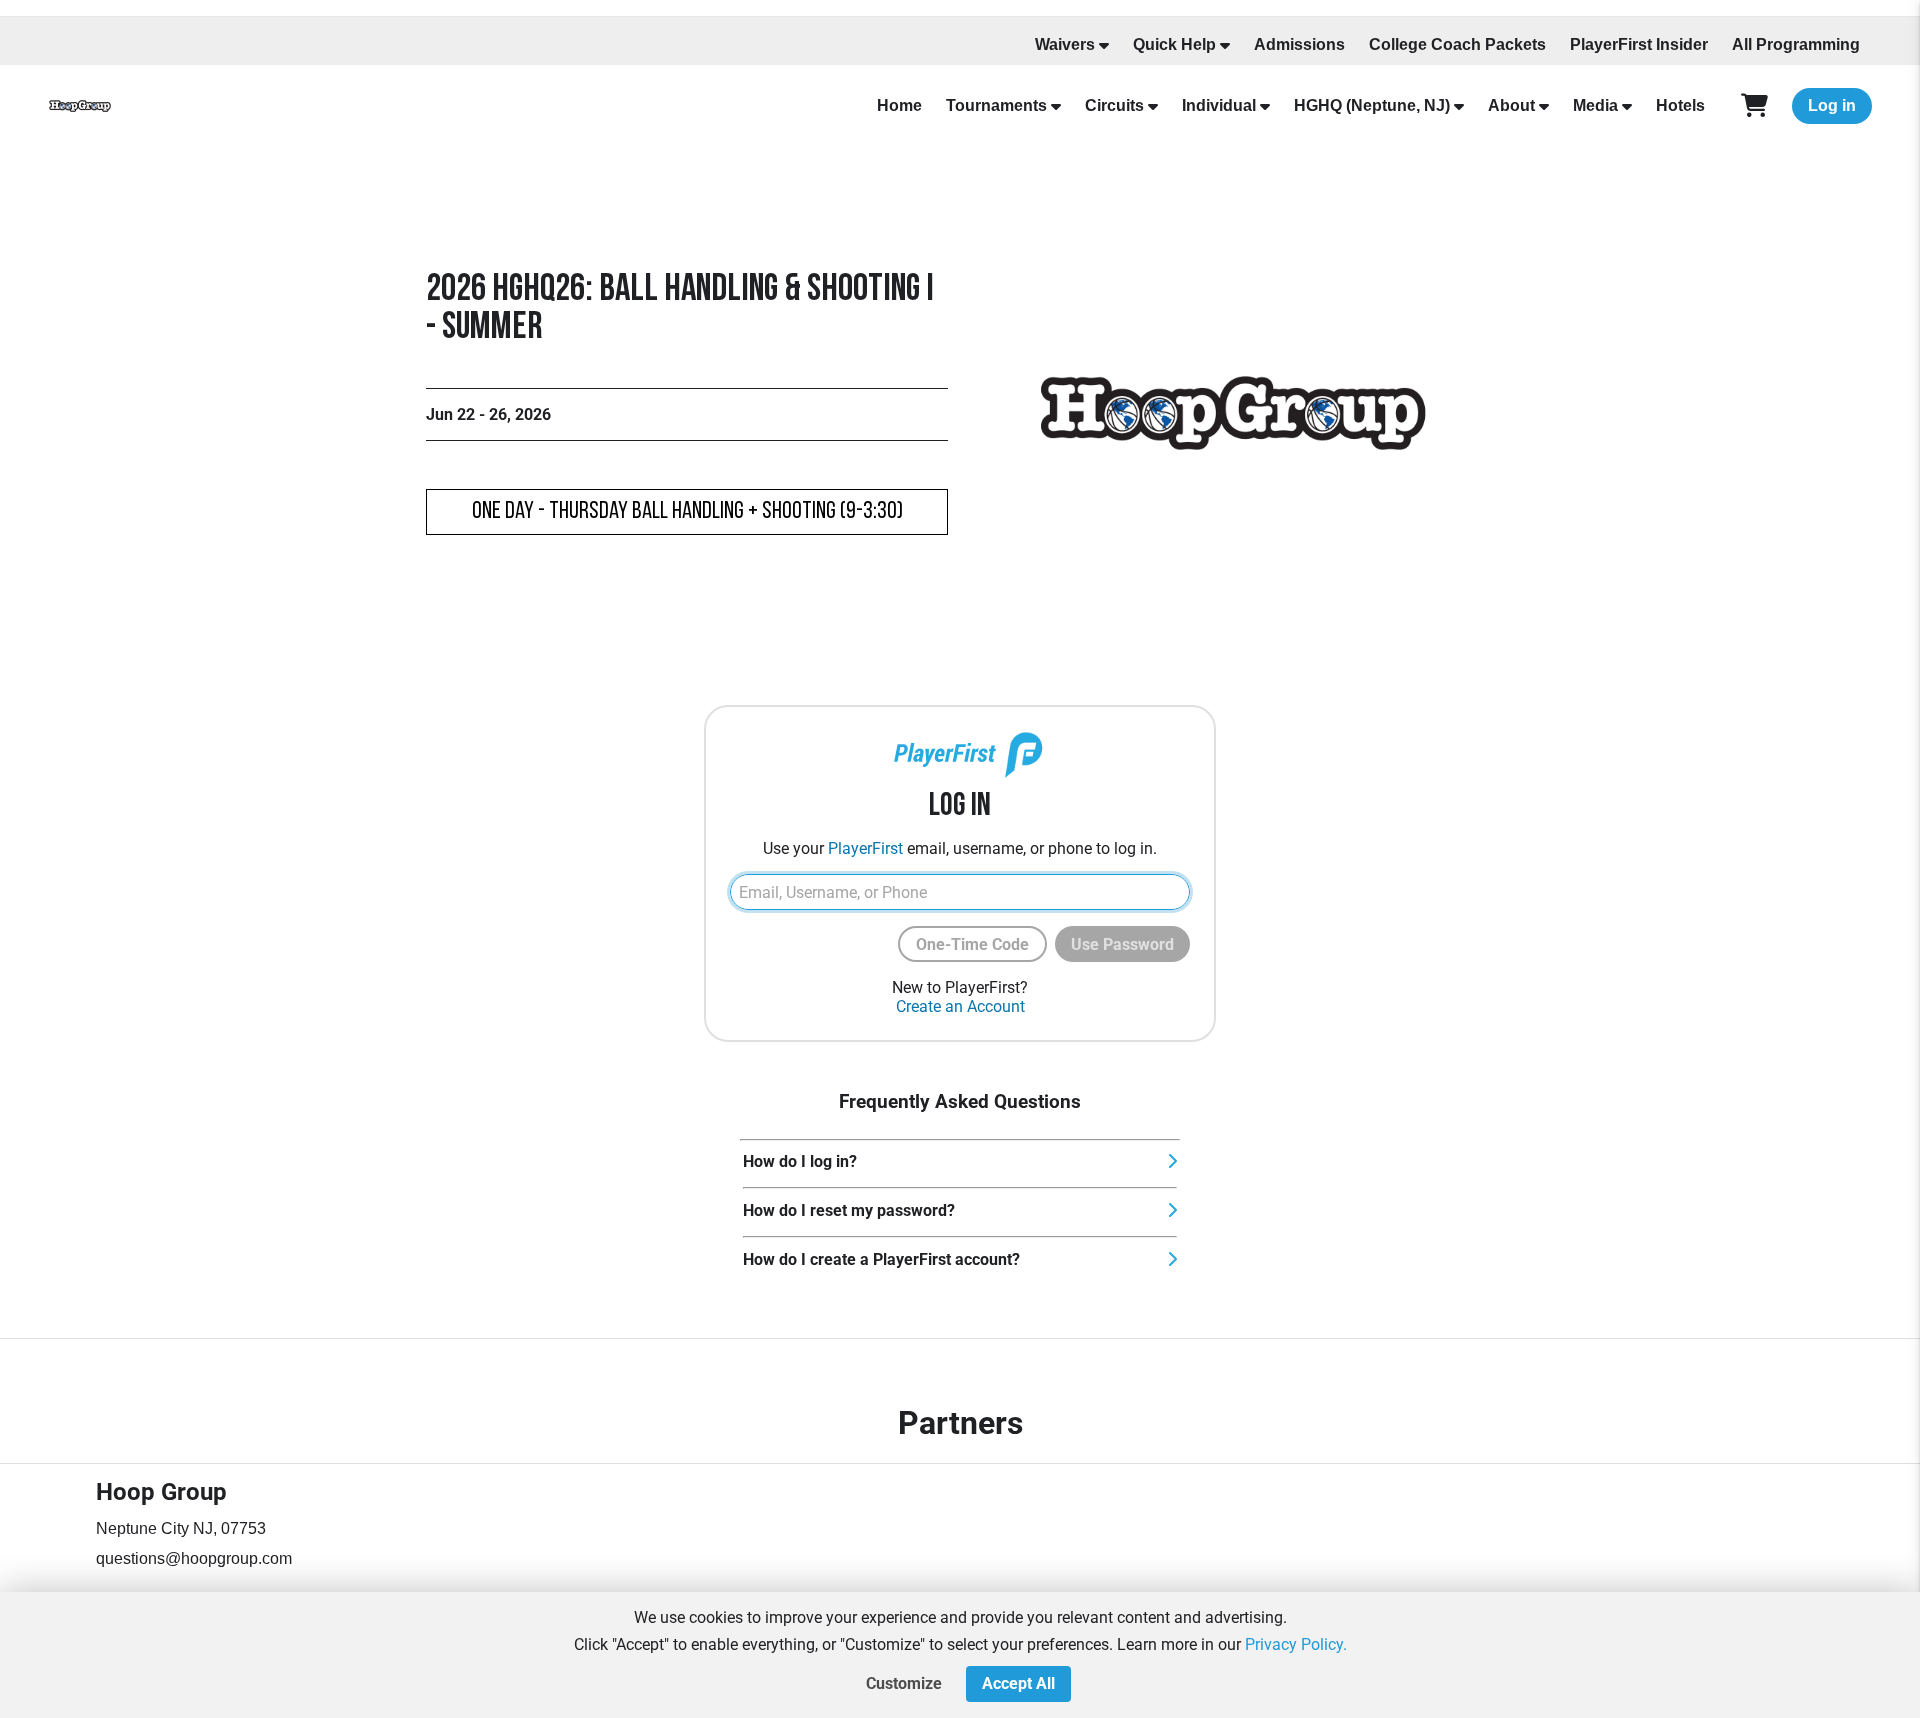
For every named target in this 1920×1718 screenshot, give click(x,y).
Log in (1832, 105)
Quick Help (1174, 44)
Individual (1219, 105)
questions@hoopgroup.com (194, 1558)
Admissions (1299, 44)
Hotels (1680, 105)
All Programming (1796, 44)
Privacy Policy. (1296, 1644)
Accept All (1018, 1683)
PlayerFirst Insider (1639, 44)
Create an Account (960, 1006)
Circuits (1114, 105)
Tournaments (996, 105)
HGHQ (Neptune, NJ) (1372, 105)
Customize (904, 1683)
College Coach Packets (1457, 44)
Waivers (1065, 44)
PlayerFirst (865, 848)
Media (1595, 105)
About (1511, 105)
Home (899, 105)
